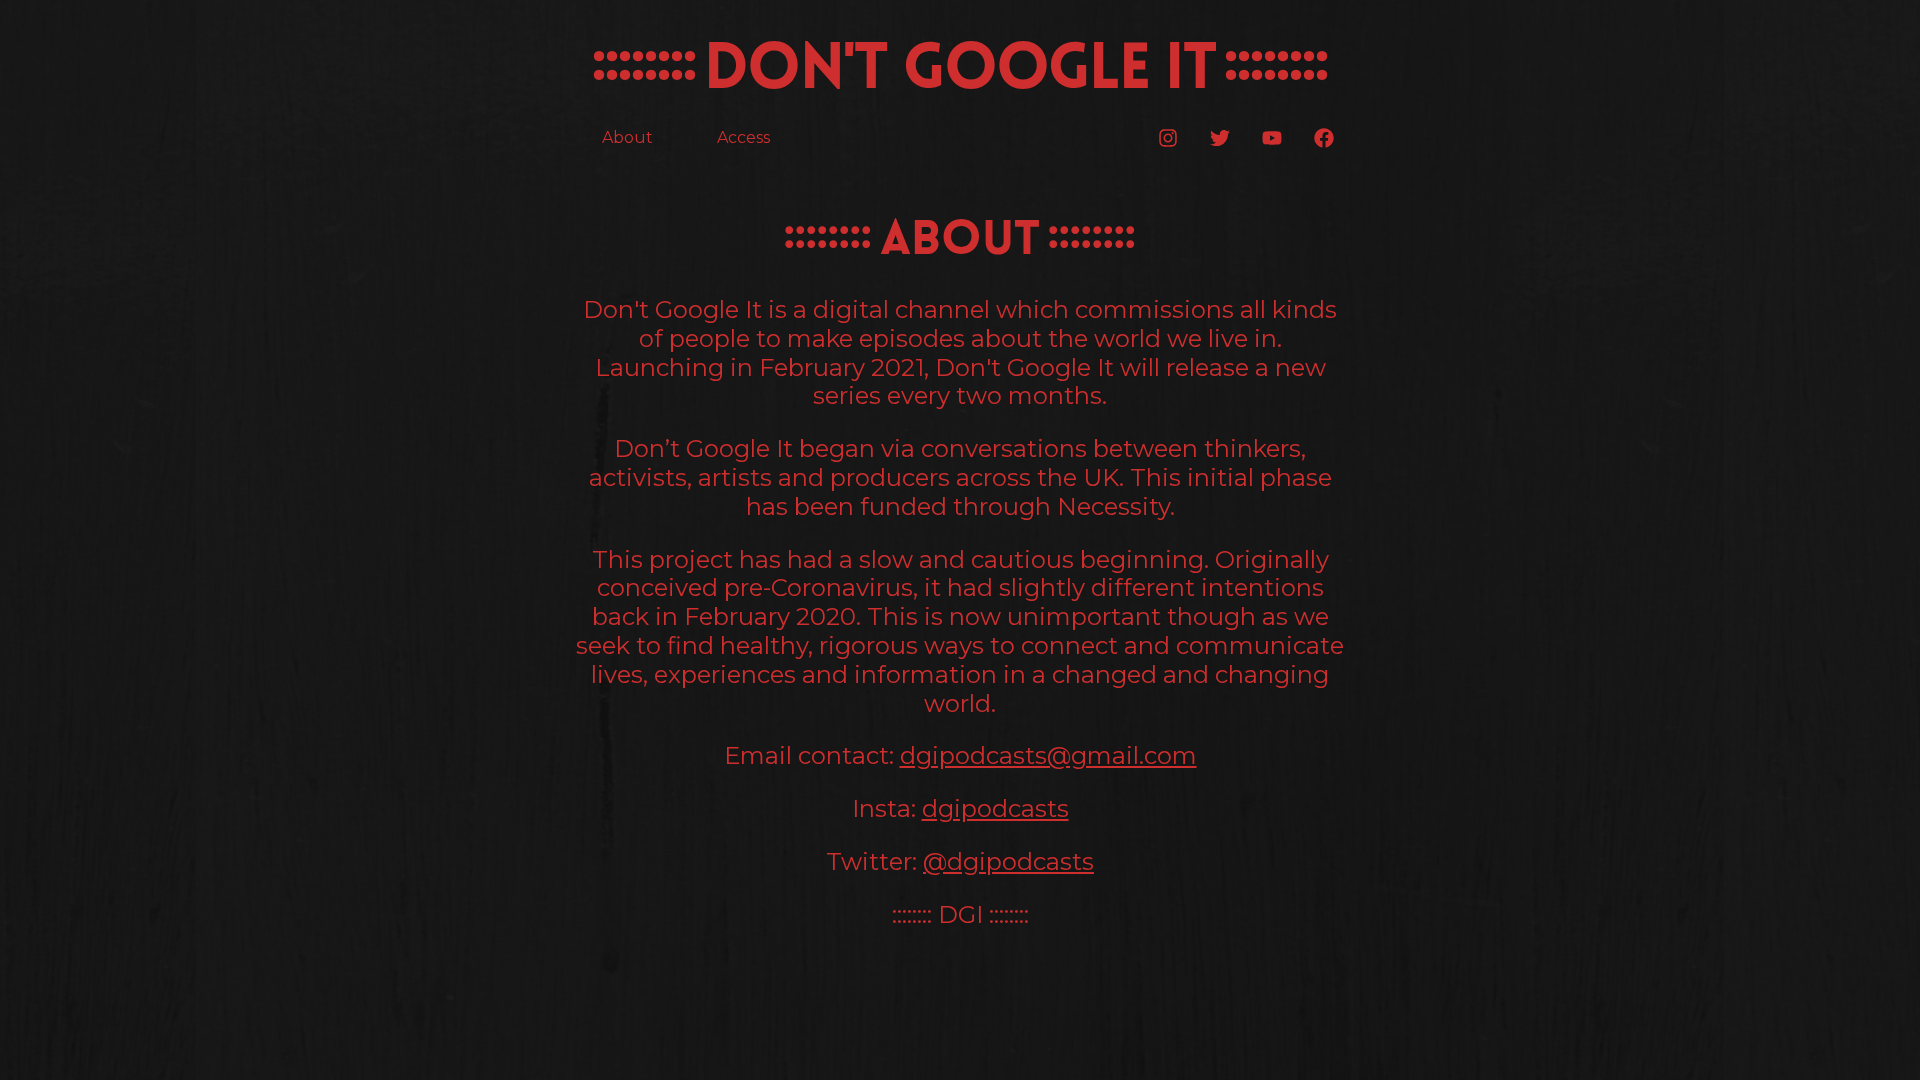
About (627, 137)
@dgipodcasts (1008, 861)
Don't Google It (959, 72)
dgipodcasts (995, 808)
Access (743, 137)
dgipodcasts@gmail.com (1048, 755)
